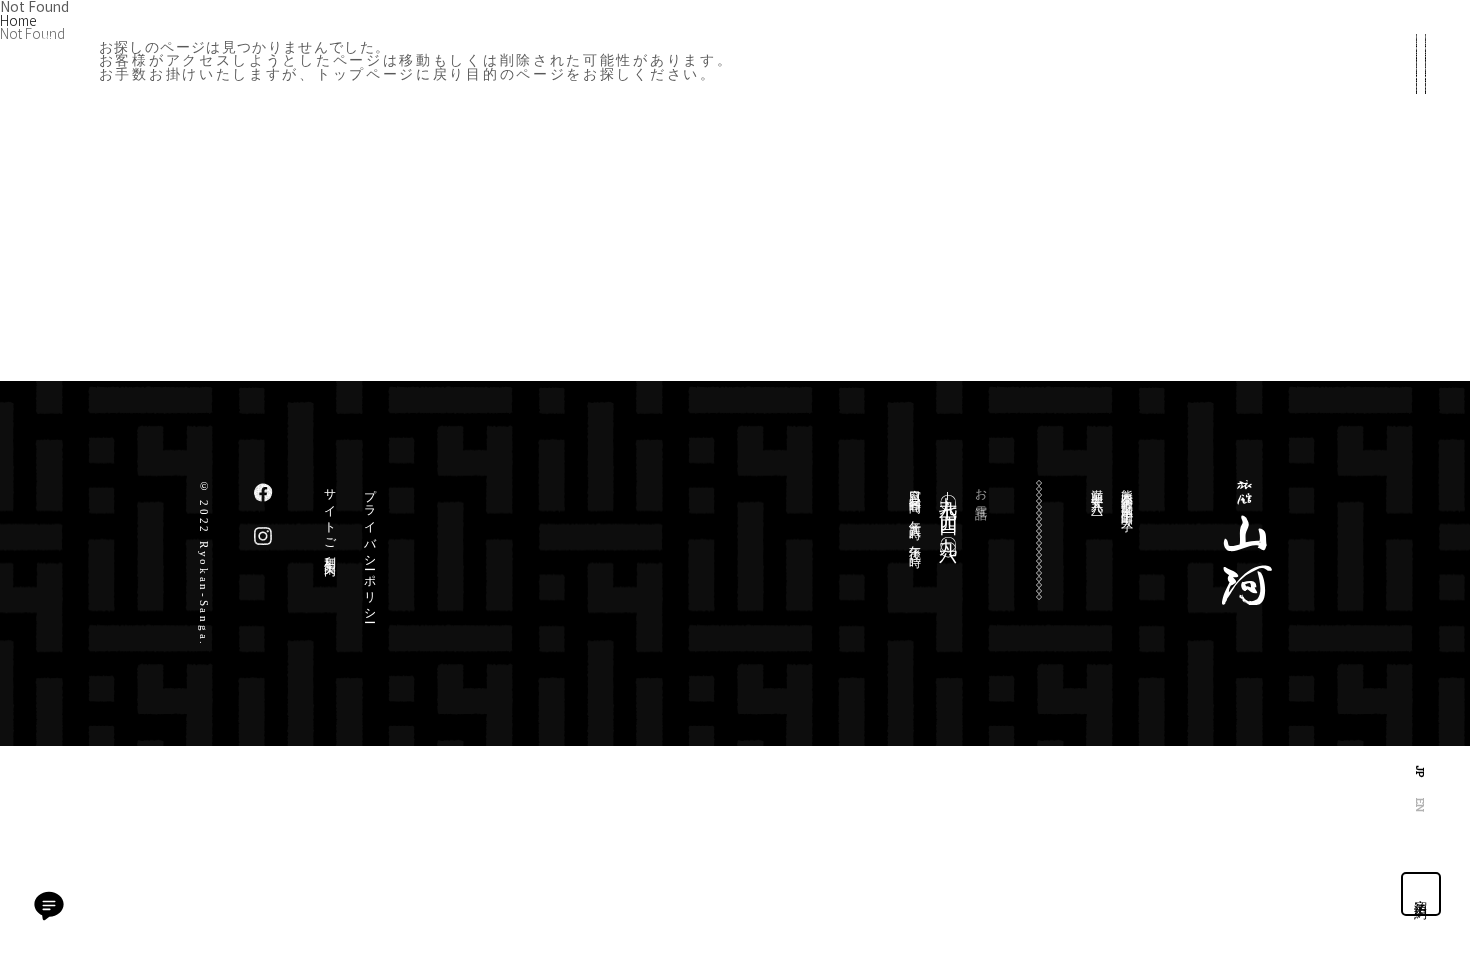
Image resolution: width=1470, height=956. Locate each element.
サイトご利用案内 (330, 519)
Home (18, 20)
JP (1421, 771)
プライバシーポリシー (370, 549)
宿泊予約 (1421, 894)
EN (1421, 805)
